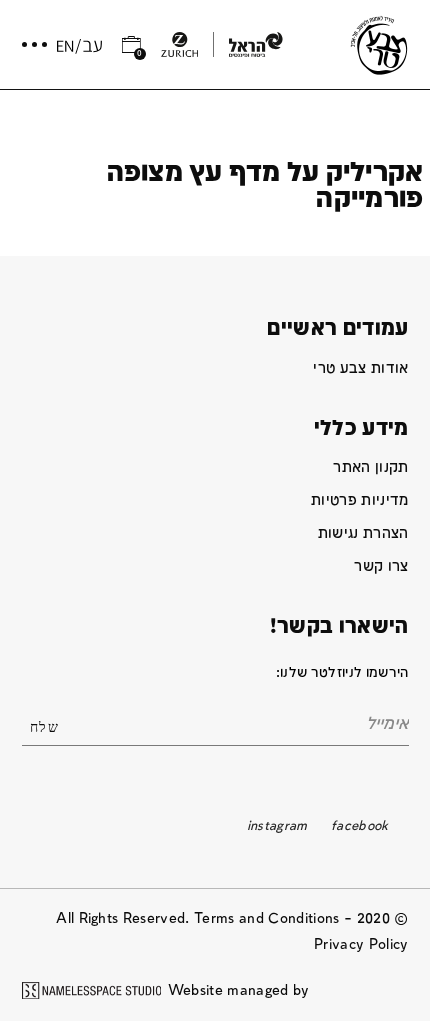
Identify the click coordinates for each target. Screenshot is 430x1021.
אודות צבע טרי (360, 368)
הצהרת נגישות (363, 533)
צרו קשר (381, 566)
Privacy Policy (361, 944)
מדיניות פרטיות (360, 500)
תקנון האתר (370, 467)
